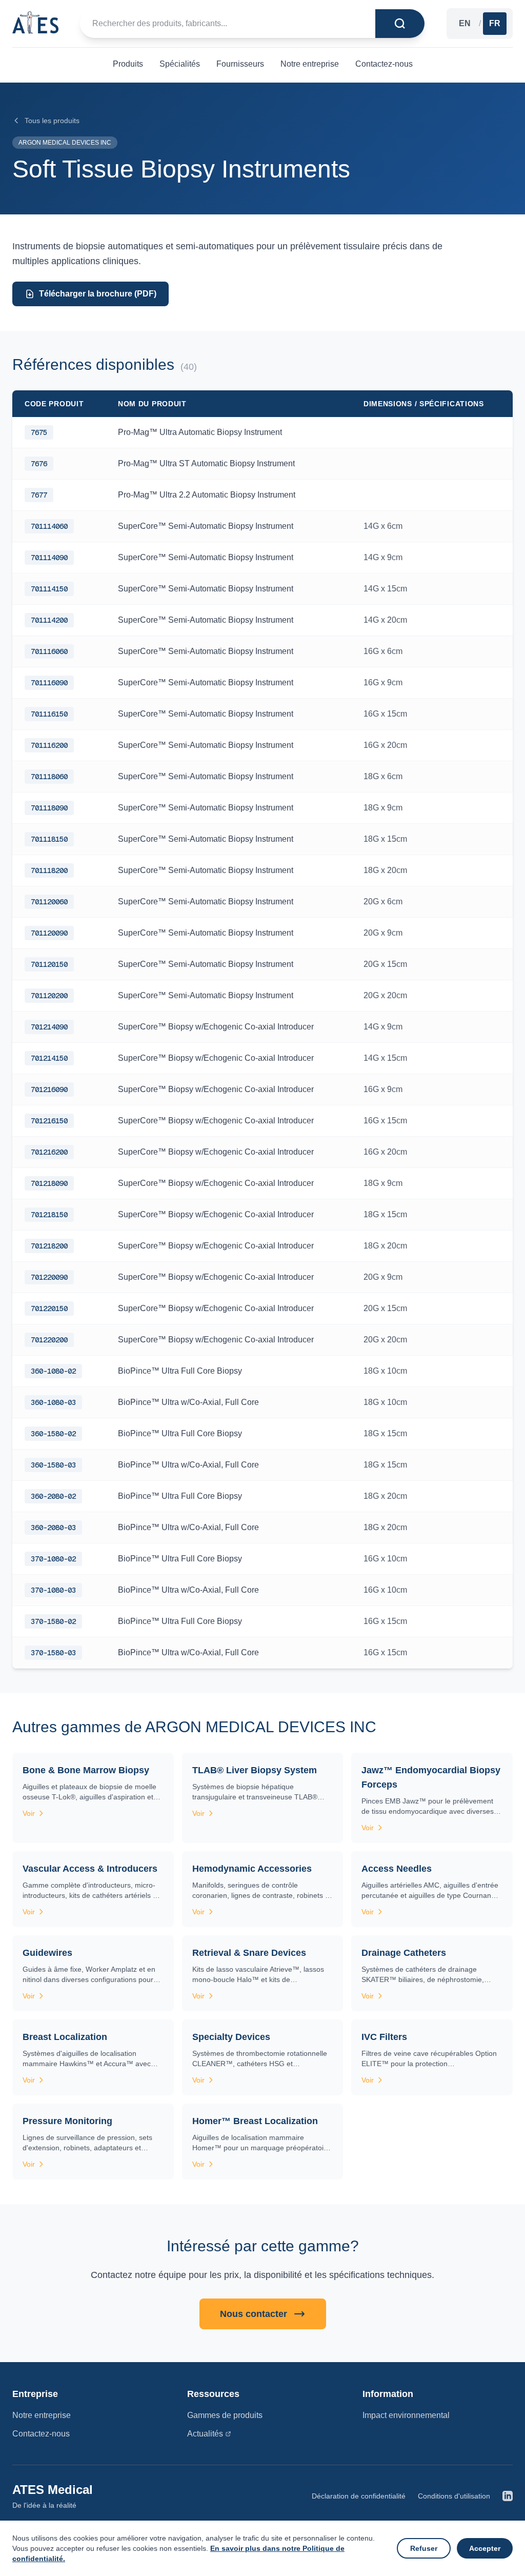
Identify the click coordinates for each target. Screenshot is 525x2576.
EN (465, 23)
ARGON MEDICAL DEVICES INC (65, 143)
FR (495, 23)
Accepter (485, 2548)
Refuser (424, 2548)
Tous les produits (52, 121)
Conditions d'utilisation (454, 2496)
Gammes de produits (225, 2415)
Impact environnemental (406, 2415)
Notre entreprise (42, 2415)
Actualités (205, 2434)
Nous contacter (254, 2314)
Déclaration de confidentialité (359, 2496)
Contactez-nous (41, 2434)
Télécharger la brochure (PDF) (98, 294)
